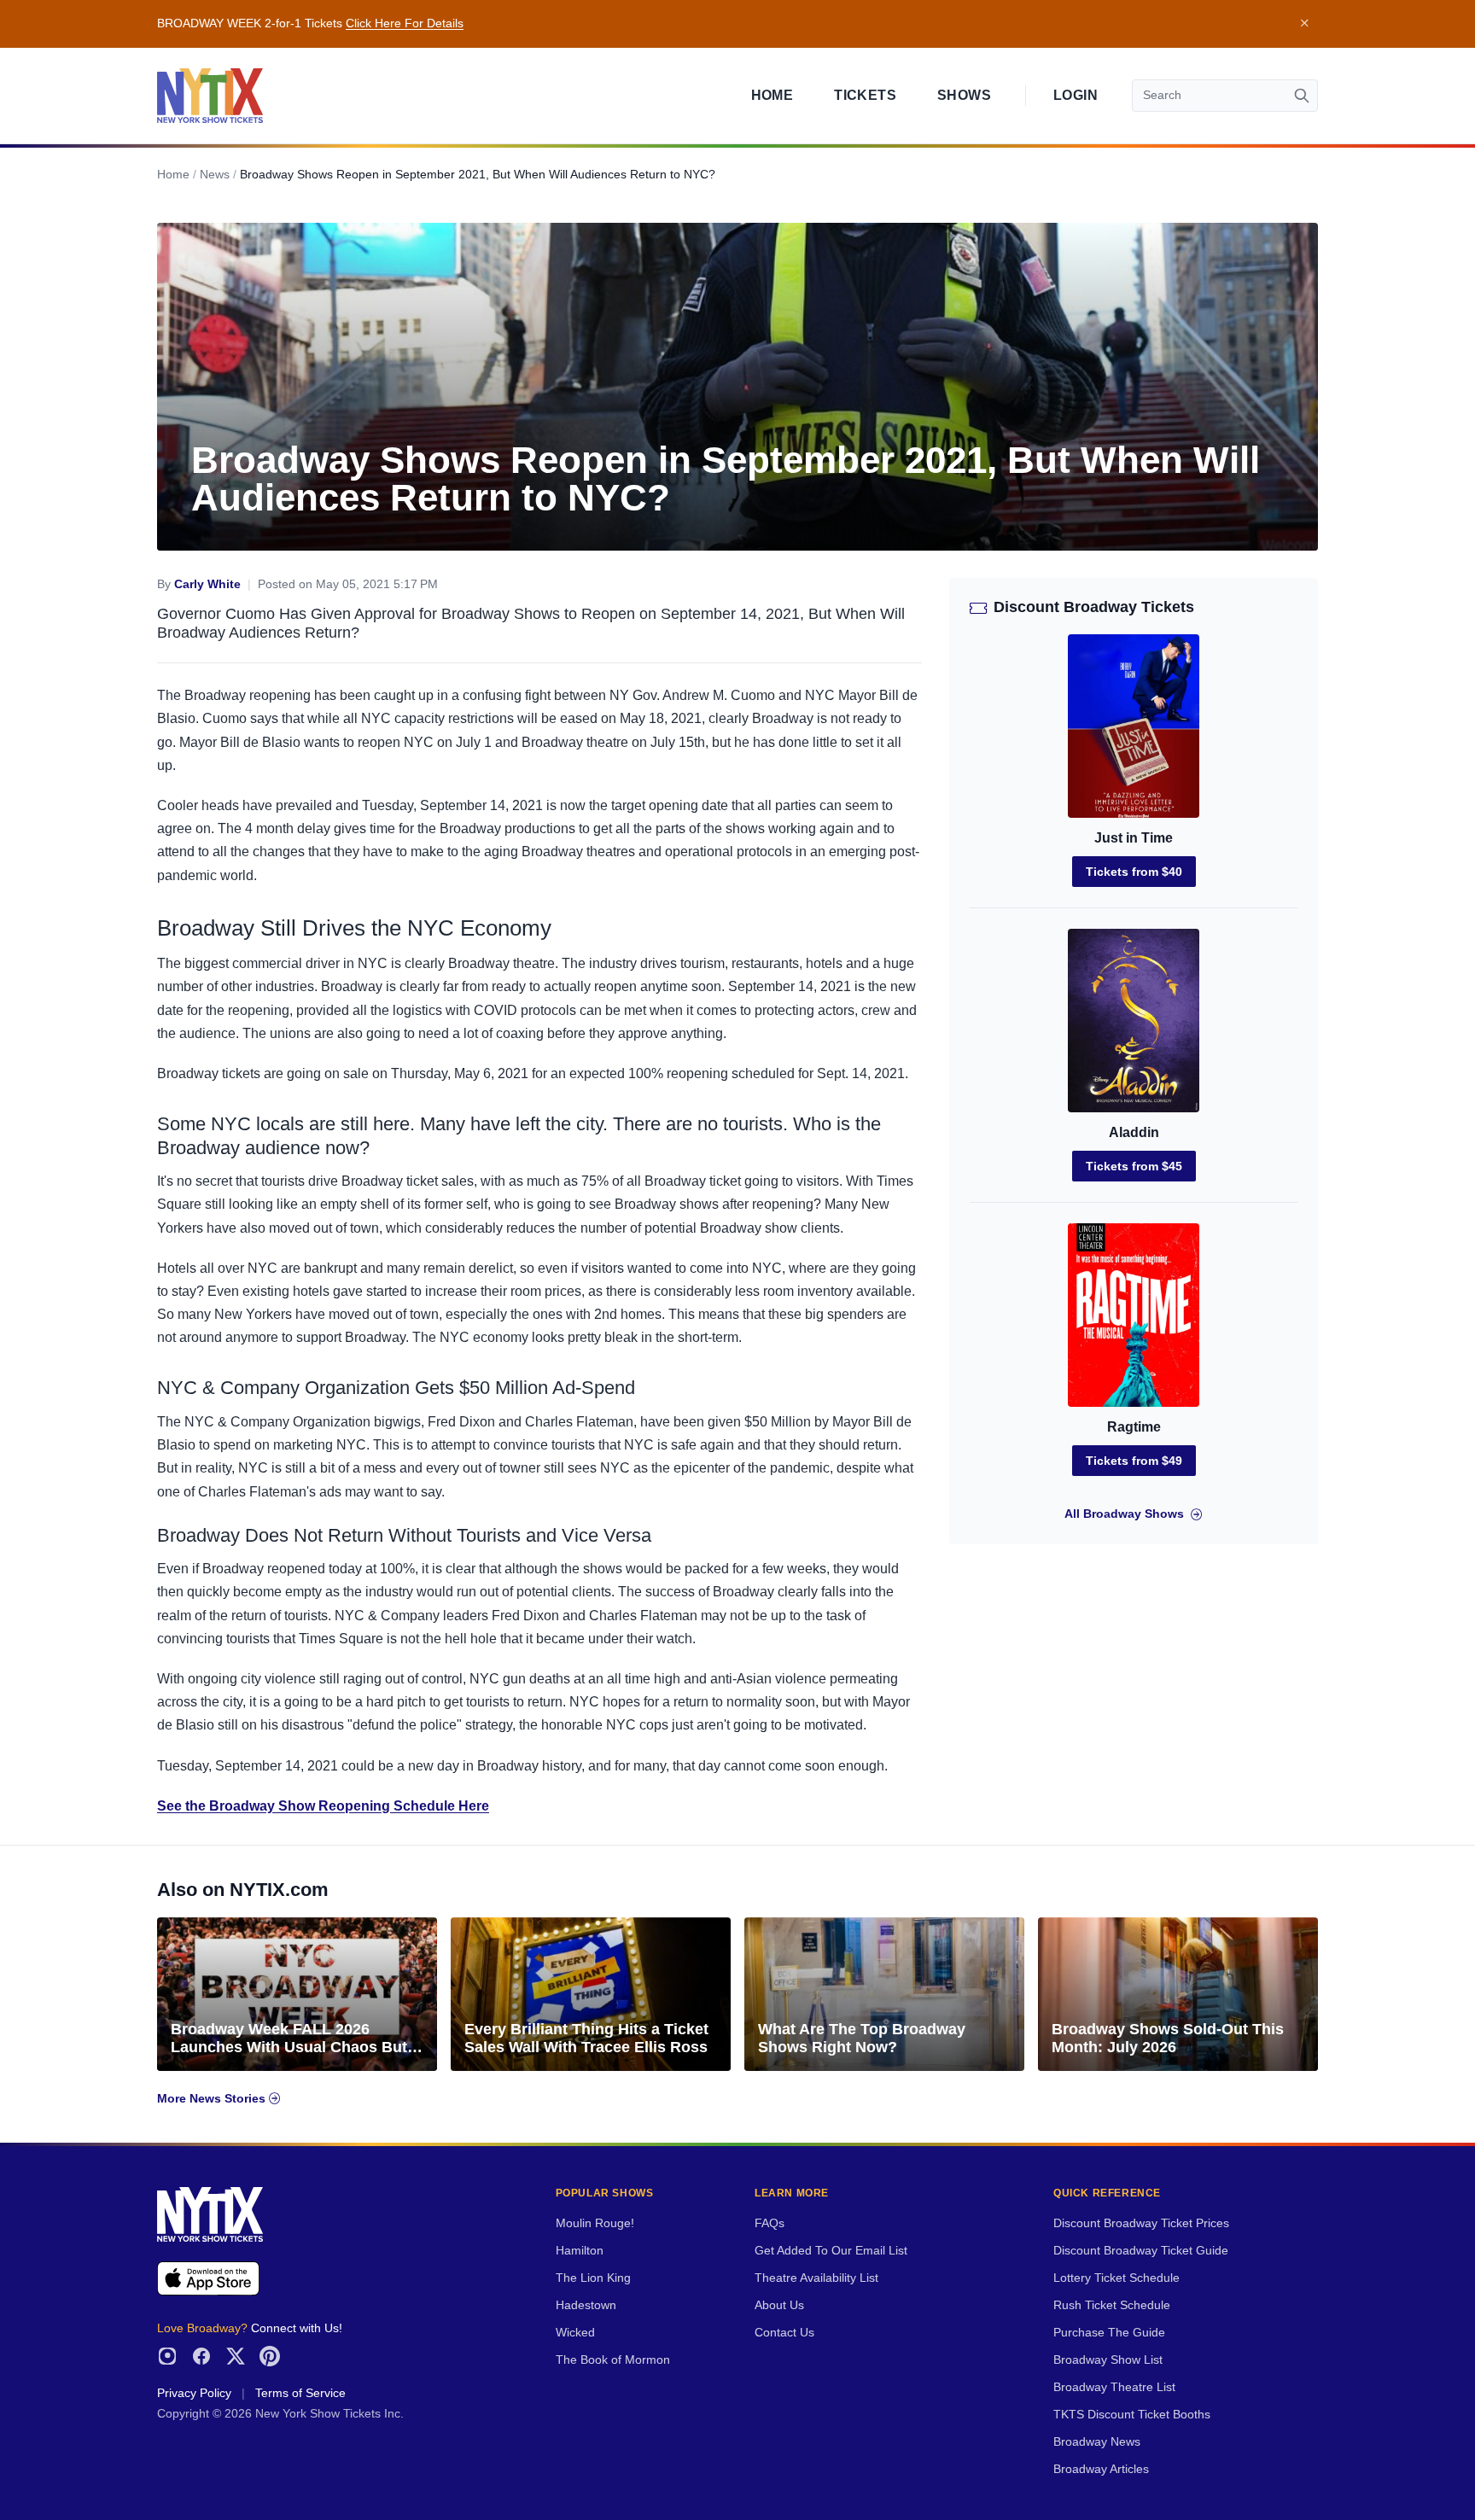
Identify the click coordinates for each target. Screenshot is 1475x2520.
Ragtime (1134, 1427)
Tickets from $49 (1134, 1461)
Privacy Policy (194, 2393)
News (215, 175)
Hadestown (586, 2305)
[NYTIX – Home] (210, 96)
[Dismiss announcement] (1304, 24)
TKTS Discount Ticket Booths (1132, 2415)
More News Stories (213, 2099)
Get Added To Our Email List (831, 2251)
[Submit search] (1302, 96)
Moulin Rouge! (595, 2223)
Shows (964, 95)
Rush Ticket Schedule (1112, 2305)
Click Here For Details (405, 23)
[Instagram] (167, 2356)
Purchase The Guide (1109, 2333)
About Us (779, 2305)
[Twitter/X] (236, 2356)
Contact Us (784, 2333)
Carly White (207, 584)
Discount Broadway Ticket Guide (1141, 2251)
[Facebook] (201, 2356)
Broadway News (1097, 2442)
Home (772, 95)
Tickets (865, 95)
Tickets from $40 (1134, 872)
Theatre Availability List (816, 2278)
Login (1076, 95)
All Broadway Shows (1124, 1514)
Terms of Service (300, 2393)
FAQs (770, 2223)
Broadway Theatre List (1114, 2387)
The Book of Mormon (613, 2360)
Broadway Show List (1108, 2360)
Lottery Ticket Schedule (1116, 2278)
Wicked (575, 2333)
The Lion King (593, 2278)
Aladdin (1134, 1132)
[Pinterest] (270, 2356)
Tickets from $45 (1134, 1166)
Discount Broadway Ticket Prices (1141, 2223)
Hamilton (580, 2251)
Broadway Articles (1101, 2469)
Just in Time (1134, 838)
